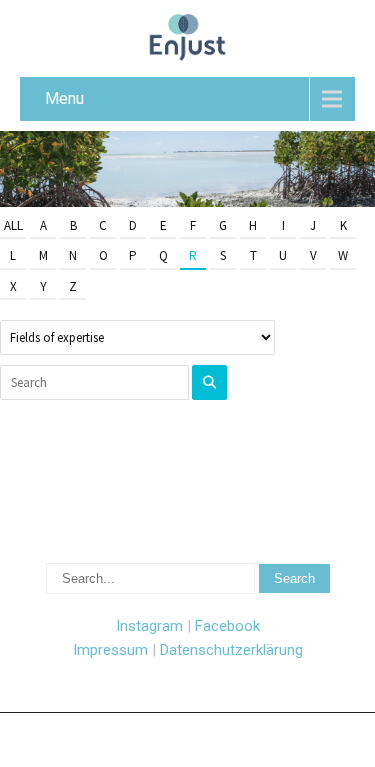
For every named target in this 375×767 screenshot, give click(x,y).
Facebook (227, 626)
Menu (64, 98)
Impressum (110, 650)
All (13, 225)
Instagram (149, 626)
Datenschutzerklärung (231, 650)
